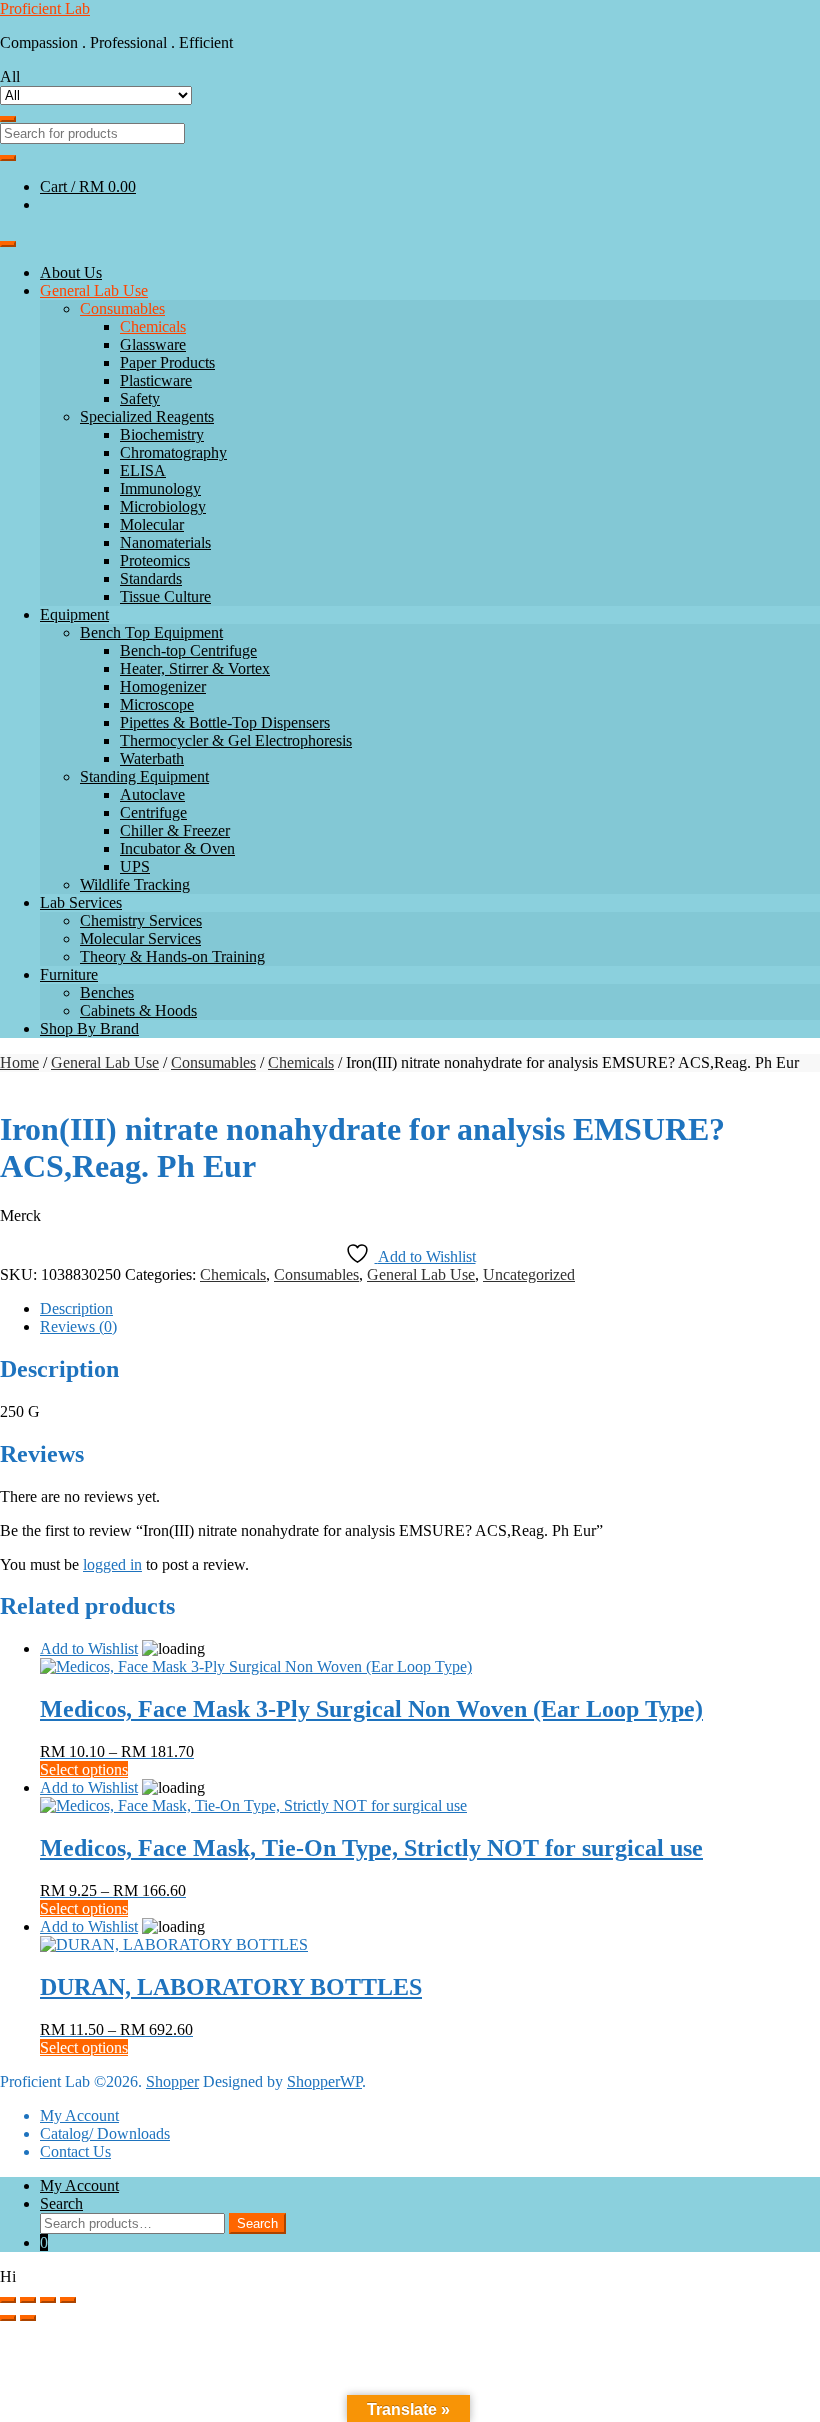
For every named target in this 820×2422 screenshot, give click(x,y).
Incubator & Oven (177, 848)
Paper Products (167, 362)
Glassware (153, 344)
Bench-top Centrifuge (188, 650)
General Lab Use (94, 290)
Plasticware (156, 380)
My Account (79, 2115)
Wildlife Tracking (135, 884)
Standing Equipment (144, 776)
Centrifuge (153, 812)
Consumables (122, 308)
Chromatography (173, 452)
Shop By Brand (89, 1028)
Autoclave (152, 794)
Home (19, 1062)
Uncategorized (529, 1274)
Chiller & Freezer (175, 830)
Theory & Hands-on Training (172, 956)
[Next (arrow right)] (28, 2318)
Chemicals (153, 326)
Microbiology (163, 506)
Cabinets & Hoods (138, 1010)
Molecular (152, 524)
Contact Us (75, 2151)
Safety (140, 398)
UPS (135, 866)
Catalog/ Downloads (105, 2133)
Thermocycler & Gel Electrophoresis (236, 740)
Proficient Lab (45, 8)
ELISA (143, 470)
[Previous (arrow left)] (8, 2318)
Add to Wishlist (89, 1648)
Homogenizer (163, 686)
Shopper (172, 2081)
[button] (410, 2277)
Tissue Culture (165, 596)
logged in (112, 1564)
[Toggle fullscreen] (28, 2300)
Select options (84, 1769)
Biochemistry (162, 434)
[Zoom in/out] (8, 2300)
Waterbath (152, 758)
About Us (71, 272)
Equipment (74, 614)
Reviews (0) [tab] (78, 1326)
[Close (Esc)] (68, 2300)
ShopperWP (324, 2081)
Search (61, 2203)
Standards (151, 578)
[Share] (48, 2300)
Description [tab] (76, 1308)
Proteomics (155, 560)
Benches (107, 992)
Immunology (160, 488)
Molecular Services (140, 938)
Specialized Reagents (147, 416)
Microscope (157, 704)
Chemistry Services (141, 920)
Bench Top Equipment (151, 632)
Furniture (69, 974)
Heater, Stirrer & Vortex (195, 668)
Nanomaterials (165, 542)
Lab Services (81, 902)
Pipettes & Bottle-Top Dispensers (225, 722)
